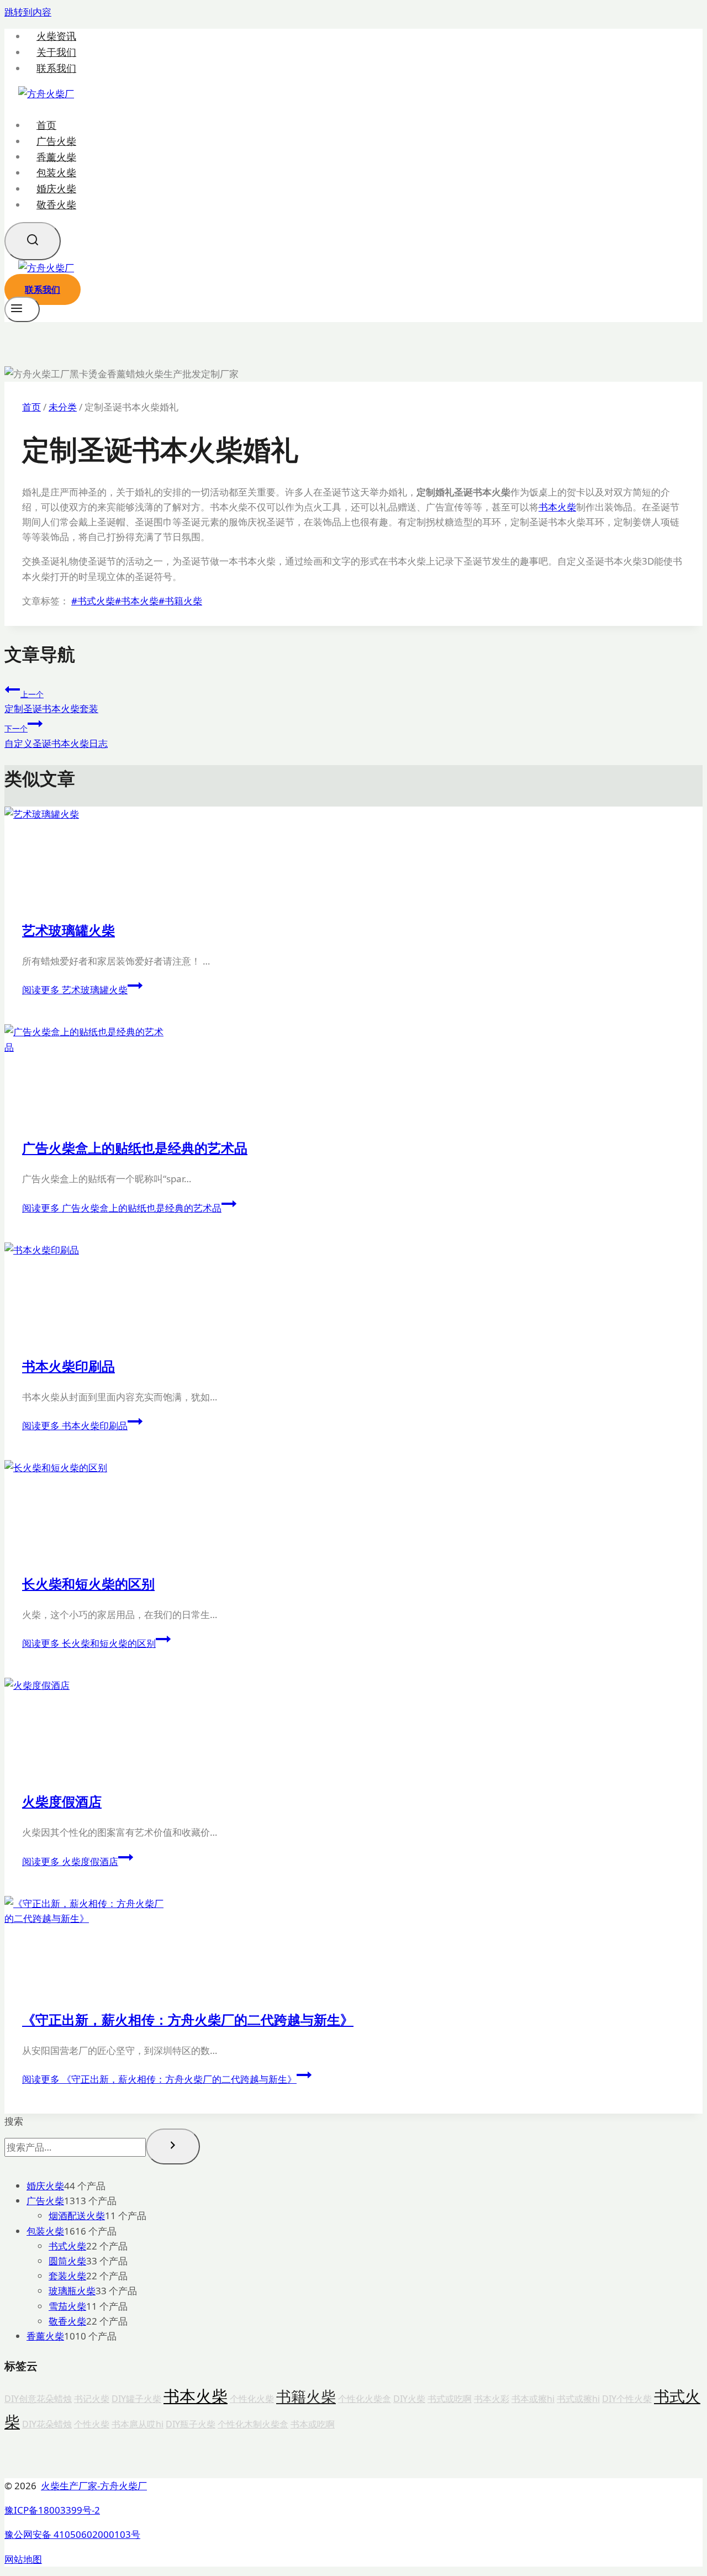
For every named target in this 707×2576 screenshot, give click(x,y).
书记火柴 (92, 2399)
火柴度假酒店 (62, 1801)
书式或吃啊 (450, 2399)
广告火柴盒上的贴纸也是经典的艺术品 (135, 1148)
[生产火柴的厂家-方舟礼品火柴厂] (46, 94)
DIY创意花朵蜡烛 (38, 2399)
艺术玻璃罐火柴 (68, 930)
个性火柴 (92, 2424)
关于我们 (56, 52)
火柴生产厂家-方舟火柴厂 (94, 2486)
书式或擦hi (578, 2399)
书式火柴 (93, 601)
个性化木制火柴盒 (253, 2424)
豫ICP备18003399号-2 (52, 2510)
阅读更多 (75, 990)
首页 (46, 125)
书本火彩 (492, 2399)
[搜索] (173, 2146)
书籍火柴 (180, 601)
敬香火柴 (56, 204)
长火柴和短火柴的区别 (88, 1584)
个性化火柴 (252, 2399)
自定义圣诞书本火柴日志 (56, 736)
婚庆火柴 (56, 188)
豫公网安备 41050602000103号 (72, 2534)
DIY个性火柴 (627, 2399)
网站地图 (23, 2559)
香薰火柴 (56, 156)
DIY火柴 (409, 2399)
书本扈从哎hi (138, 2424)
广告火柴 (56, 141)
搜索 (14, 2121)
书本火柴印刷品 (68, 1366)
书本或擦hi (533, 2399)
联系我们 (56, 68)
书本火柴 (557, 507)
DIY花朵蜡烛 (47, 2424)
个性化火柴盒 (365, 2399)
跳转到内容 (28, 12)
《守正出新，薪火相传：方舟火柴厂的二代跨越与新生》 (188, 2019)
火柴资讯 (56, 36)
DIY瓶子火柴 (191, 2424)
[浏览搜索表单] (33, 241)
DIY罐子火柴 (136, 2399)
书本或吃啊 (313, 2424)
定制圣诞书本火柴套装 (51, 702)
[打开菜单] (22, 309)
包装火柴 (56, 172)
